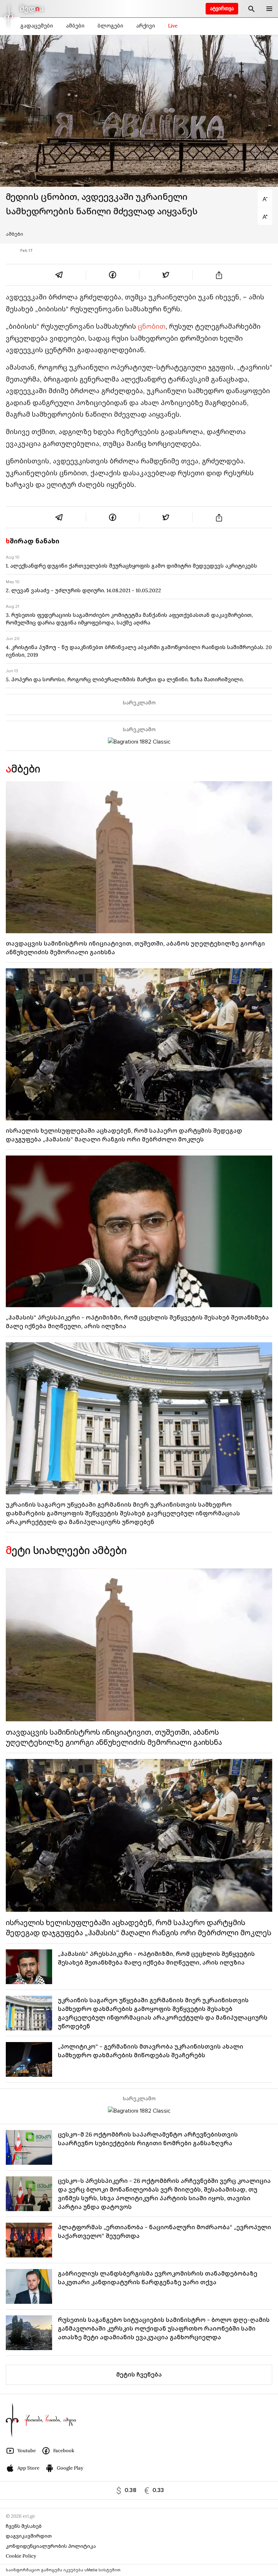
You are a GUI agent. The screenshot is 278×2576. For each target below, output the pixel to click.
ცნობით (152, 326)
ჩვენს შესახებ (24, 2526)
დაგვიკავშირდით (29, 2536)
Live (173, 26)
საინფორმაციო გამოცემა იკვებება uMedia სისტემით (63, 2570)
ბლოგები (110, 26)
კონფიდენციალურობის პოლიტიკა (51, 2546)
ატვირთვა (222, 9)
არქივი (146, 26)
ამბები (75, 26)
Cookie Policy (21, 2556)
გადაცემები (37, 26)
